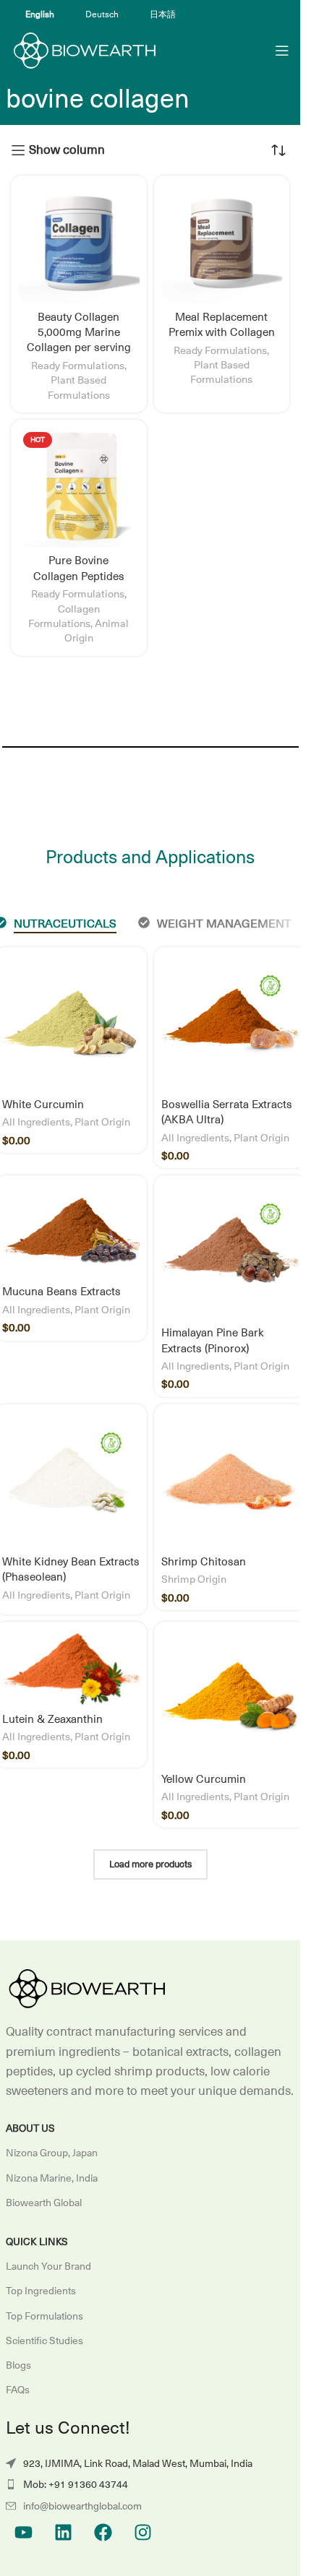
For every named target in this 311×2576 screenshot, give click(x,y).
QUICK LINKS (37, 2242)
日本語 (163, 14)
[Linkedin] (64, 2532)
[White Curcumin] (71, 1023)
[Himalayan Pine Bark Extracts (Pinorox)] (230, 1251)
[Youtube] (24, 2532)
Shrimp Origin (194, 1579)
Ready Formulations (78, 365)
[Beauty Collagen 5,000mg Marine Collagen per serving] (79, 243)
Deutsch (102, 14)
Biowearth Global (44, 2203)
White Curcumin (43, 1104)
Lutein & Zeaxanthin (52, 1719)
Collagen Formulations (64, 616)
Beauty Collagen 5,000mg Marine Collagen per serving (79, 332)
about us (30, 2128)
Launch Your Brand (48, 2266)
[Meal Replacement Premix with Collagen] (222, 243)
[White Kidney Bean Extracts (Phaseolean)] (71, 1480)
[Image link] (85, 1989)
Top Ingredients (41, 2291)
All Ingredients (36, 1121)
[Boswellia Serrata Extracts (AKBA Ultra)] (230, 1023)
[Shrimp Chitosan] (230, 1480)
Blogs (18, 2365)
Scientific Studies (44, 2341)
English (40, 14)
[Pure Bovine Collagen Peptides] (79, 488)
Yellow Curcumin (204, 1779)
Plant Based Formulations (79, 387)
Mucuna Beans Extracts (61, 1291)
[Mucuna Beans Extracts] (71, 1231)
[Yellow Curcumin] (230, 1698)
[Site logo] (83, 50)
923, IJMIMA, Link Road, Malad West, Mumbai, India (138, 2463)
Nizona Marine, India (52, 2178)
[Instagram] (143, 2532)
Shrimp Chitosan (204, 1561)
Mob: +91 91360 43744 (76, 2484)
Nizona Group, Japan (52, 2153)
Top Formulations (44, 2316)
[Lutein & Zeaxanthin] (71, 1668)
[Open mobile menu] (282, 51)
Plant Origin (102, 1121)
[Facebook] (103, 2532)
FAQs (18, 2390)
